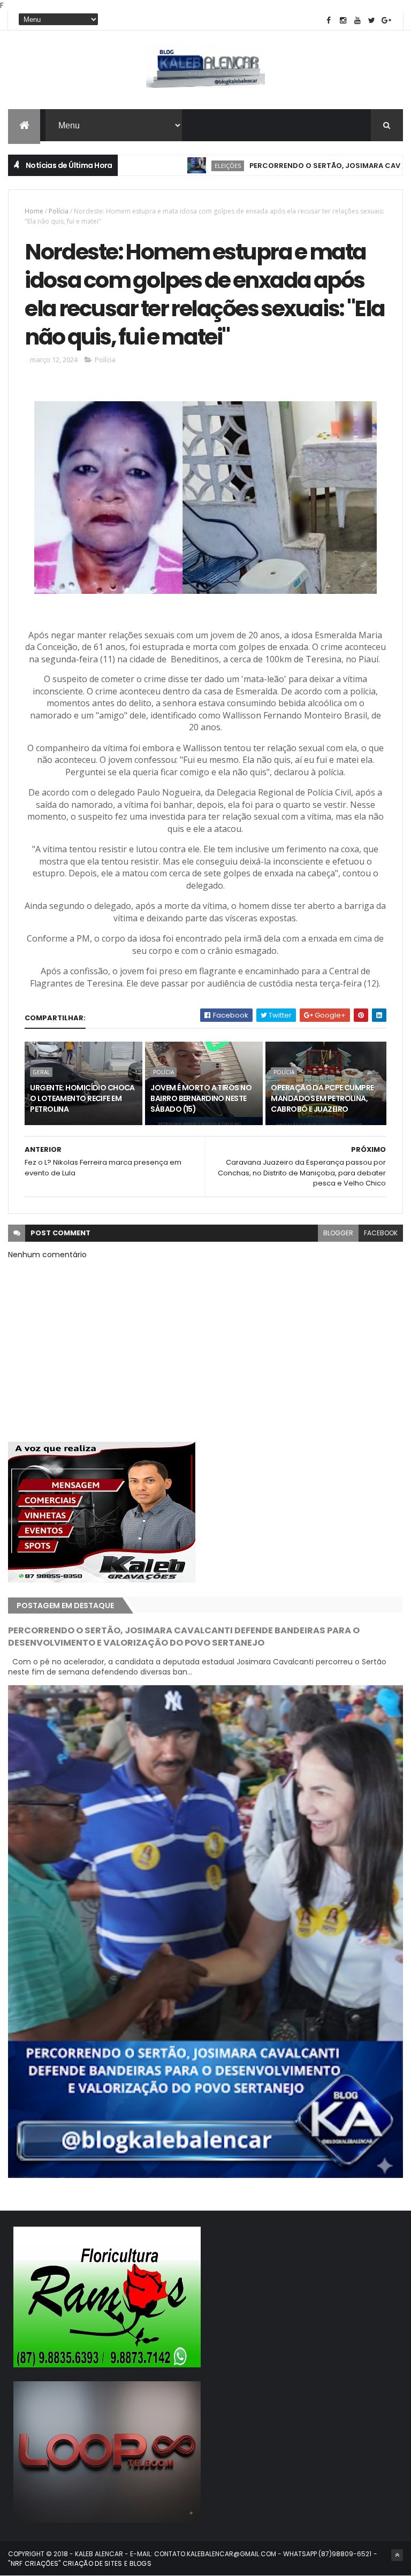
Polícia (59, 211)
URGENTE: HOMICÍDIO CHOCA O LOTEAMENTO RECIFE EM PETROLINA (82, 1098)
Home (34, 211)
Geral (41, 1072)
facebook (381, 1233)
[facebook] (329, 21)
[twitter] (372, 21)
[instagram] (343, 21)
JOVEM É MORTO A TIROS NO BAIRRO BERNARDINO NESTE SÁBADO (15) (201, 1098)
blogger (338, 1233)
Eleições (174, 166)
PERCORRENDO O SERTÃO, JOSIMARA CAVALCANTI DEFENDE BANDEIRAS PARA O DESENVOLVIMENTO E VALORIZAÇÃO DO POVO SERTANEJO (184, 1637)
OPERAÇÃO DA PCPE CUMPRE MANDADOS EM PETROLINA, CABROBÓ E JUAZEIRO (322, 1098)
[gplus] (386, 21)
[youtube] (357, 21)
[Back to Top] (397, 2555)
